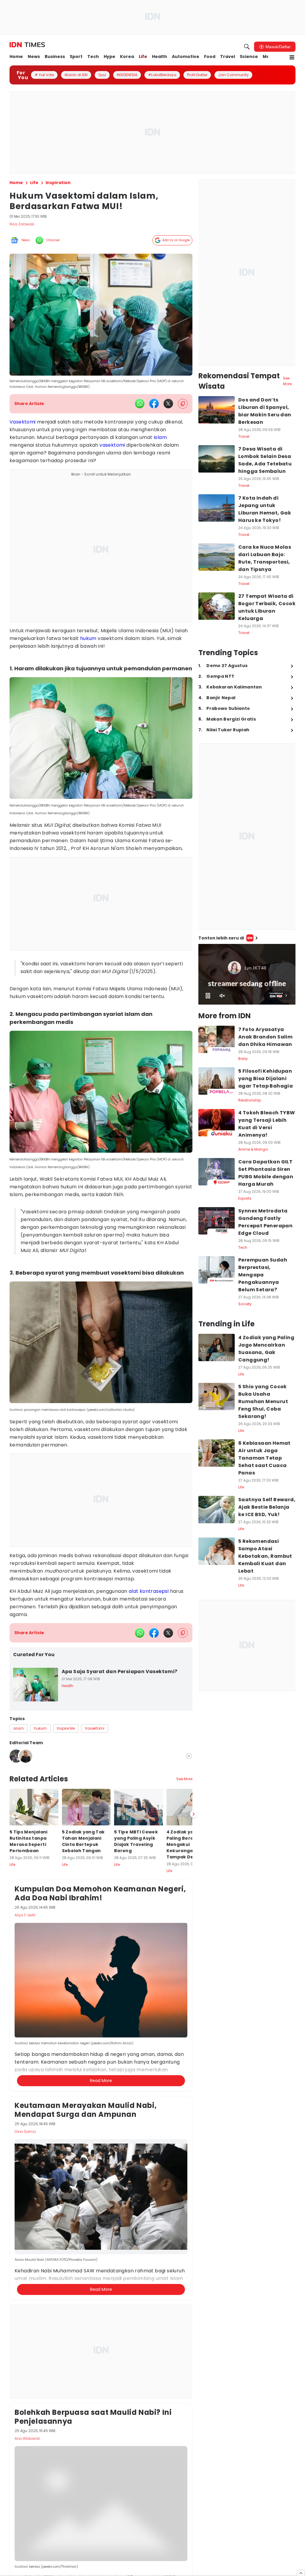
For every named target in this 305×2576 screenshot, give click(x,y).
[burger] (292, 57)
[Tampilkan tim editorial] (189, 1756)
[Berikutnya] (194, 2100)
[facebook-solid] (154, 404)
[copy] (183, 404)
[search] (247, 47)
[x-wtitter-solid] (168, 404)
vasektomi (112, 445)
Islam (160, 437)
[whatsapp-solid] (140, 404)
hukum (88, 638)
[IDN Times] (27, 45)
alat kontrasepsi (149, 1591)
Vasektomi (23, 422)
